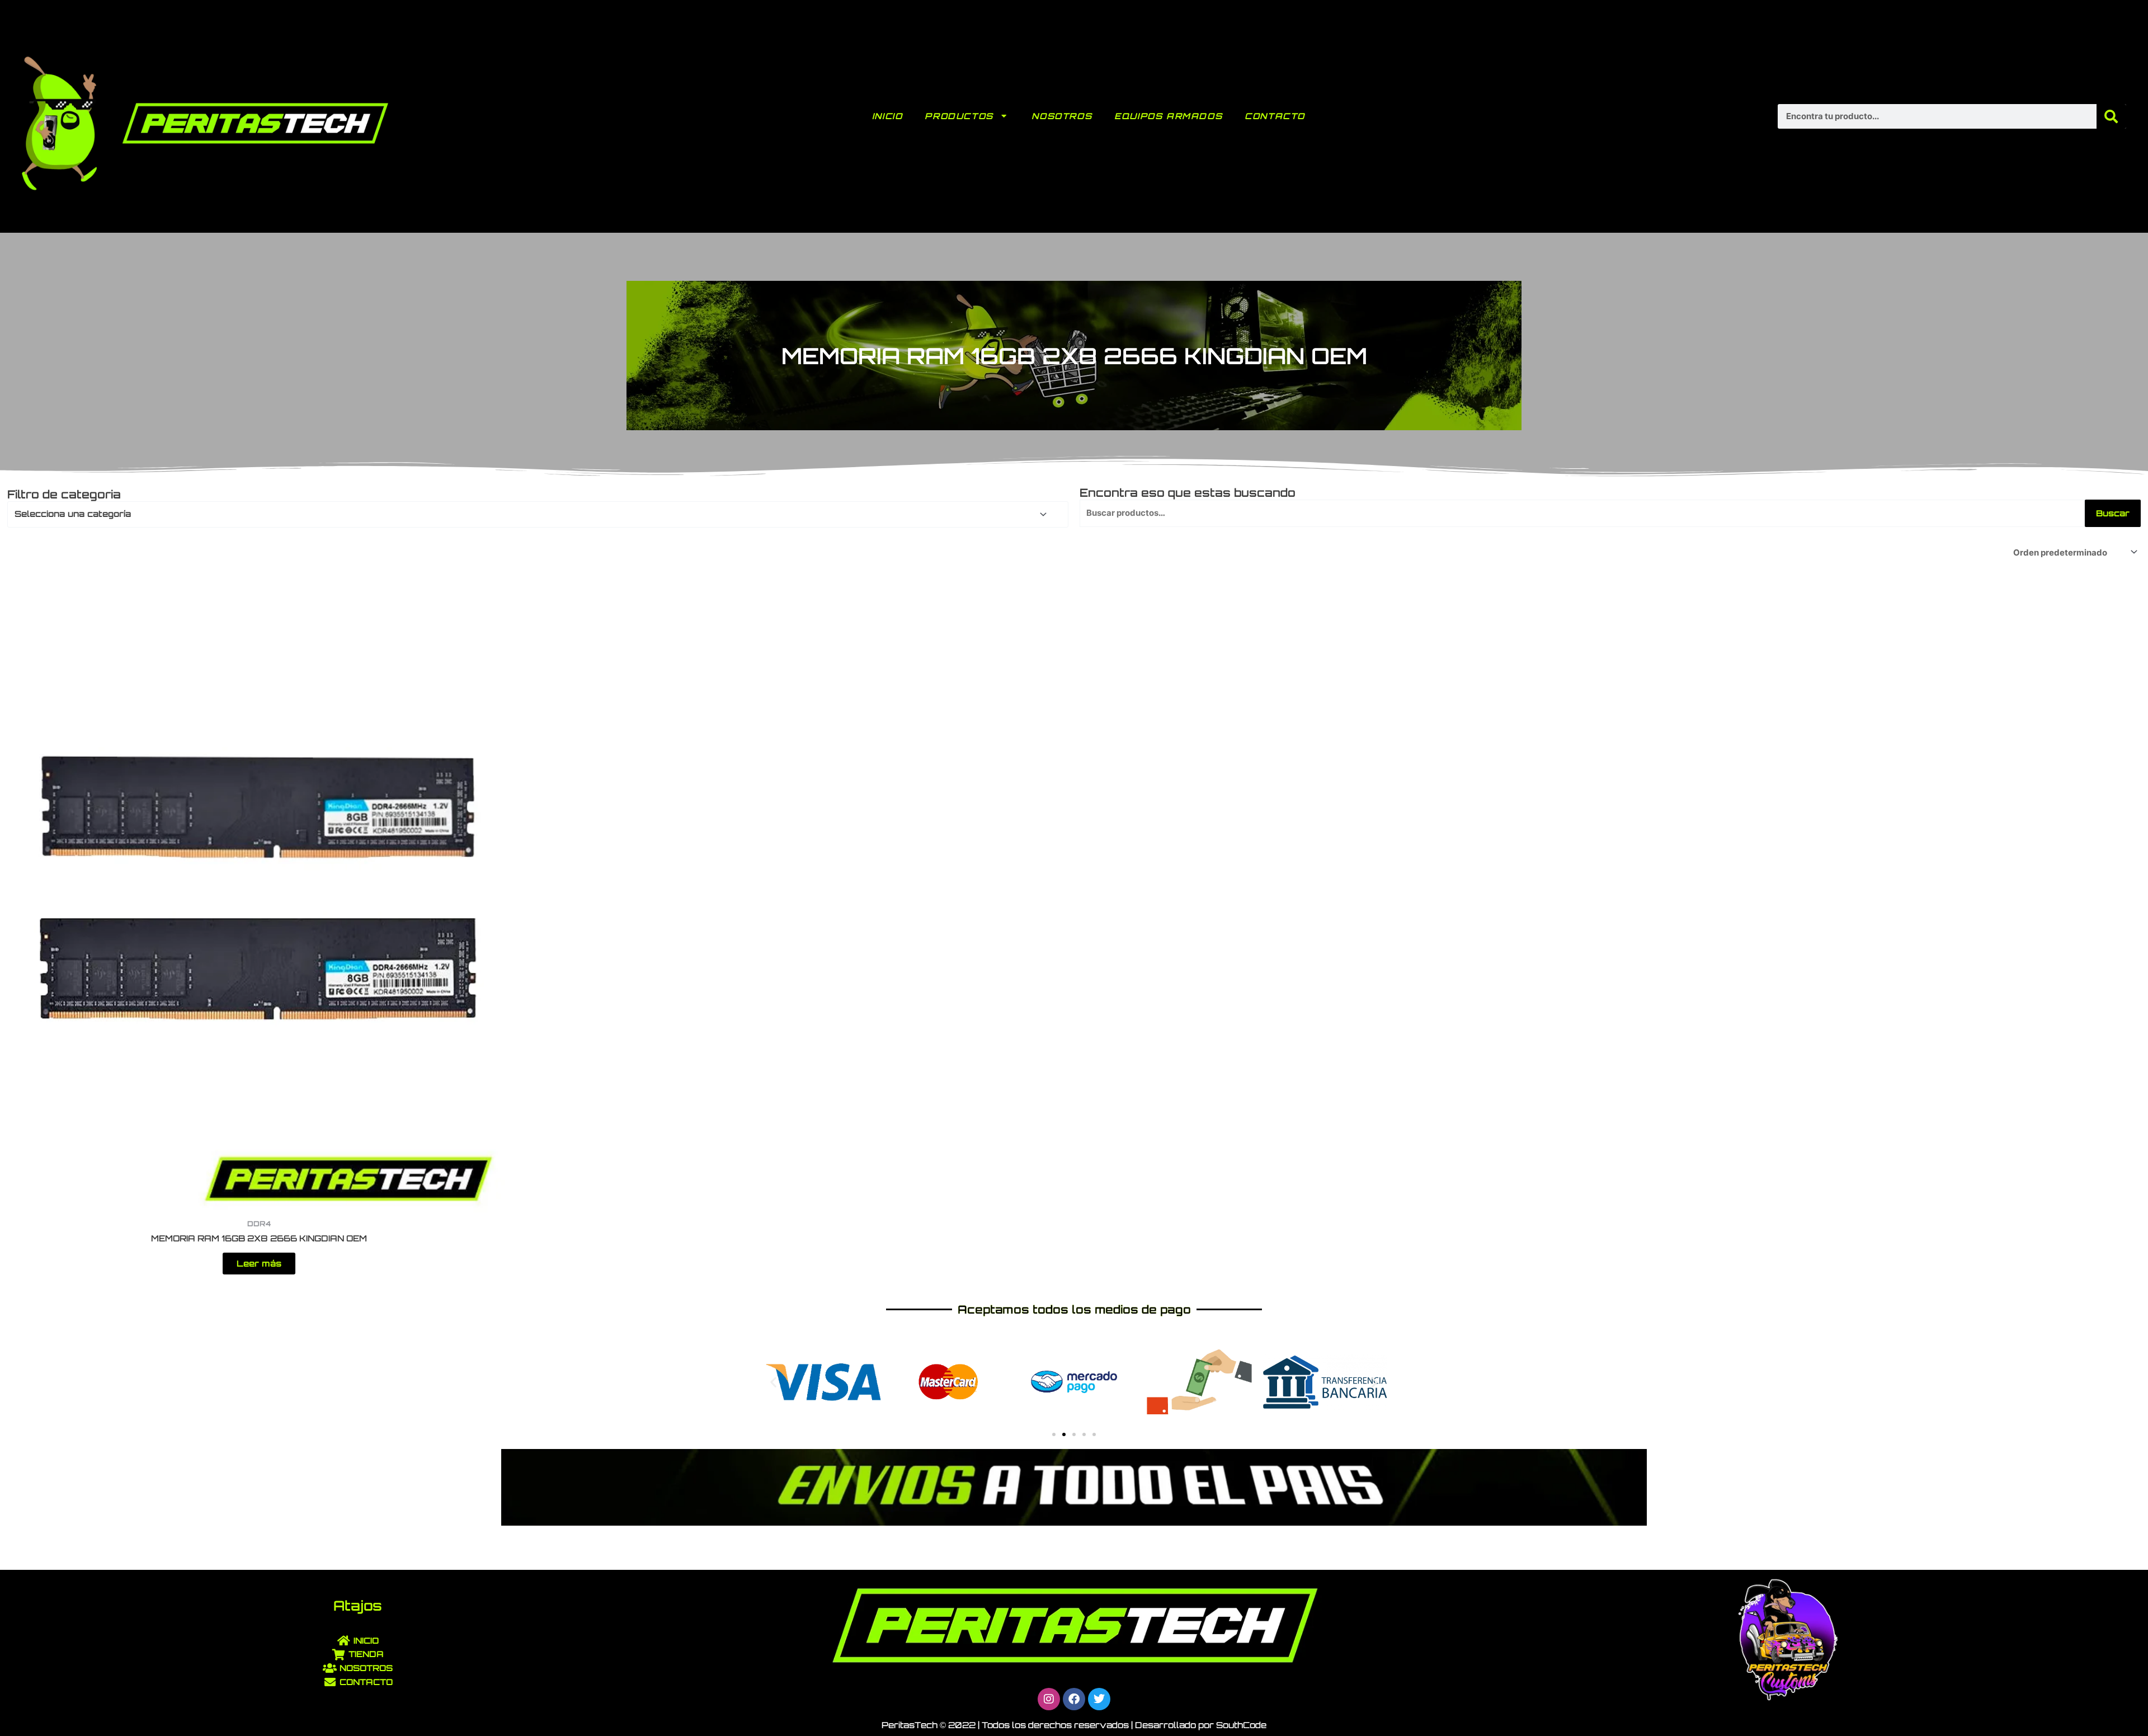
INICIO (887, 116)
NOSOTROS (1062, 116)
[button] (773, 1382)
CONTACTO (1275, 116)
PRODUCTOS (959, 116)
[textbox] (533, 514)
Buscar (2113, 513)
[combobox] (538, 514)
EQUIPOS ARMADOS (1168, 116)
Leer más (259, 1264)
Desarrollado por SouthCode (1201, 1725)
